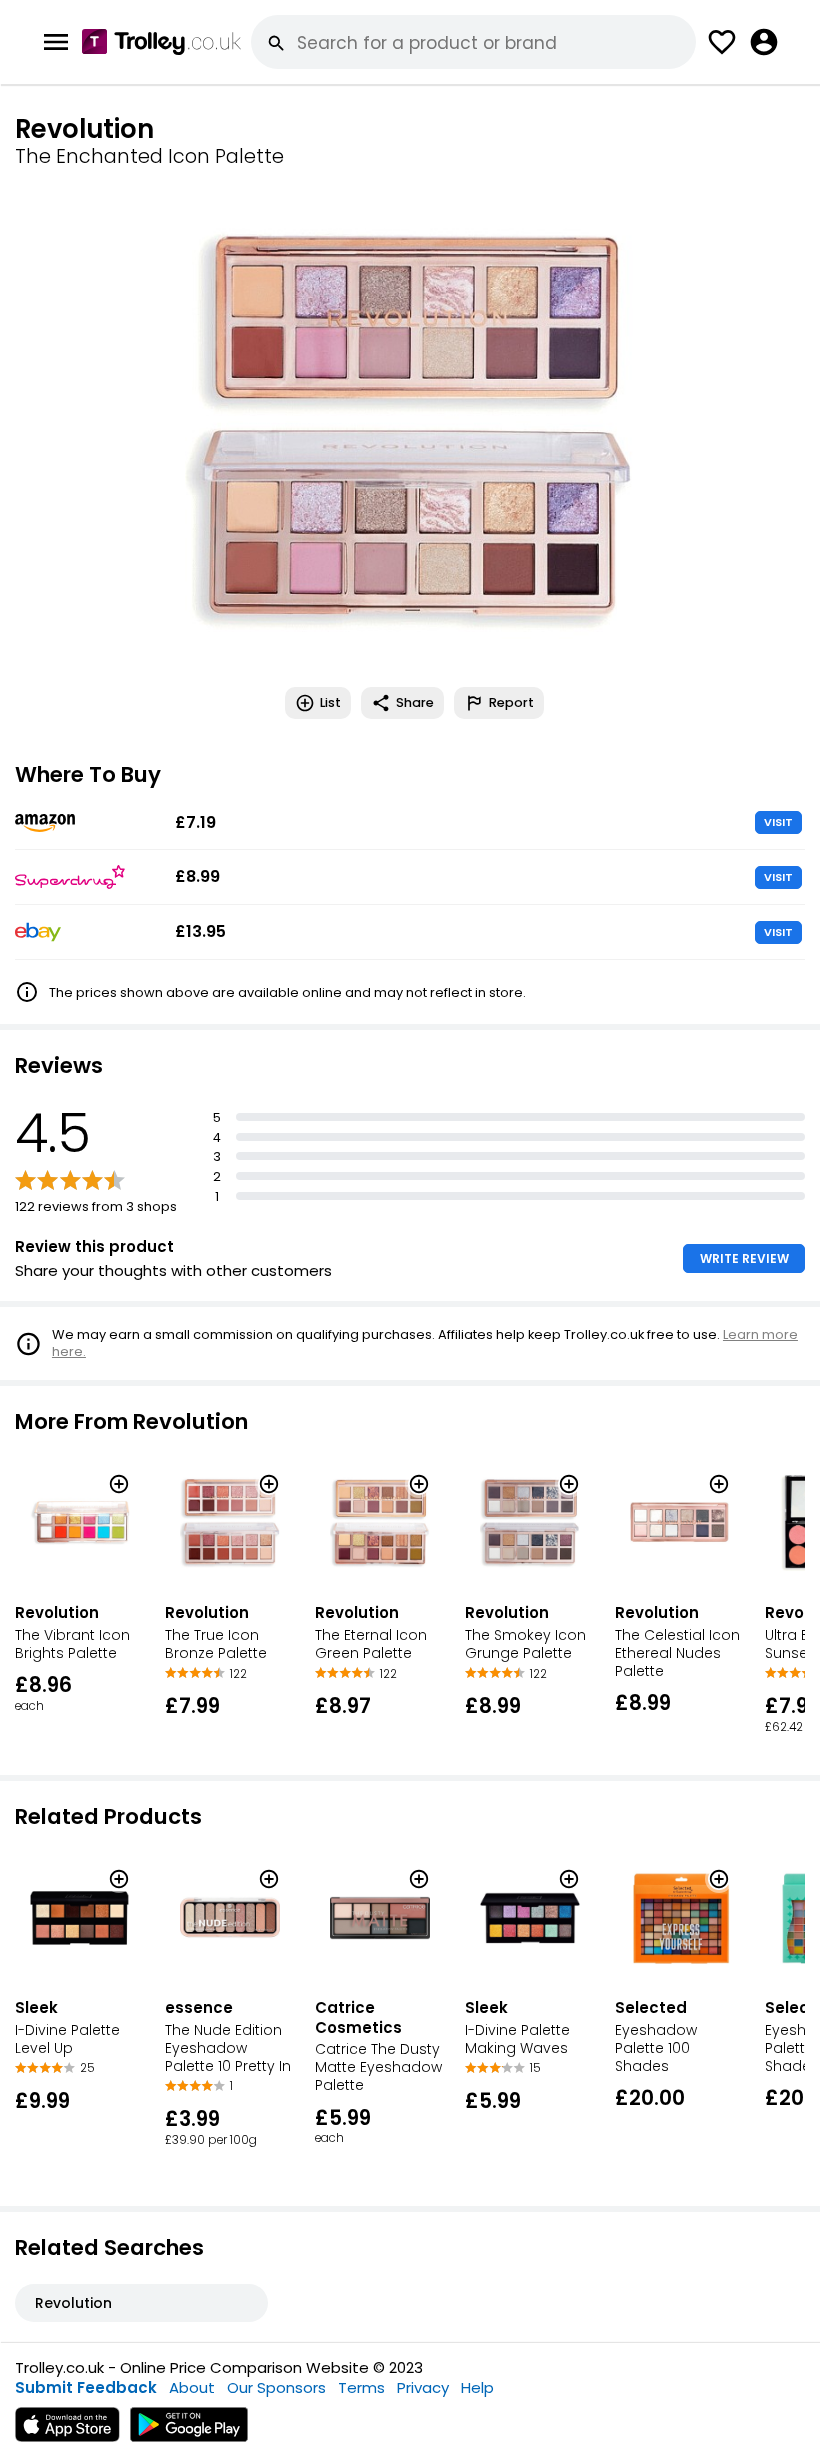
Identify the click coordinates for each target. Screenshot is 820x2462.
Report (511, 702)
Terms (361, 2387)
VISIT (778, 822)
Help (477, 2387)
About (192, 2387)
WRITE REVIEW (744, 1258)
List (330, 702)
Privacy (423, 2387)
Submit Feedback (86, 2387)
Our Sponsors (276, 2387)
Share (415, 702)
